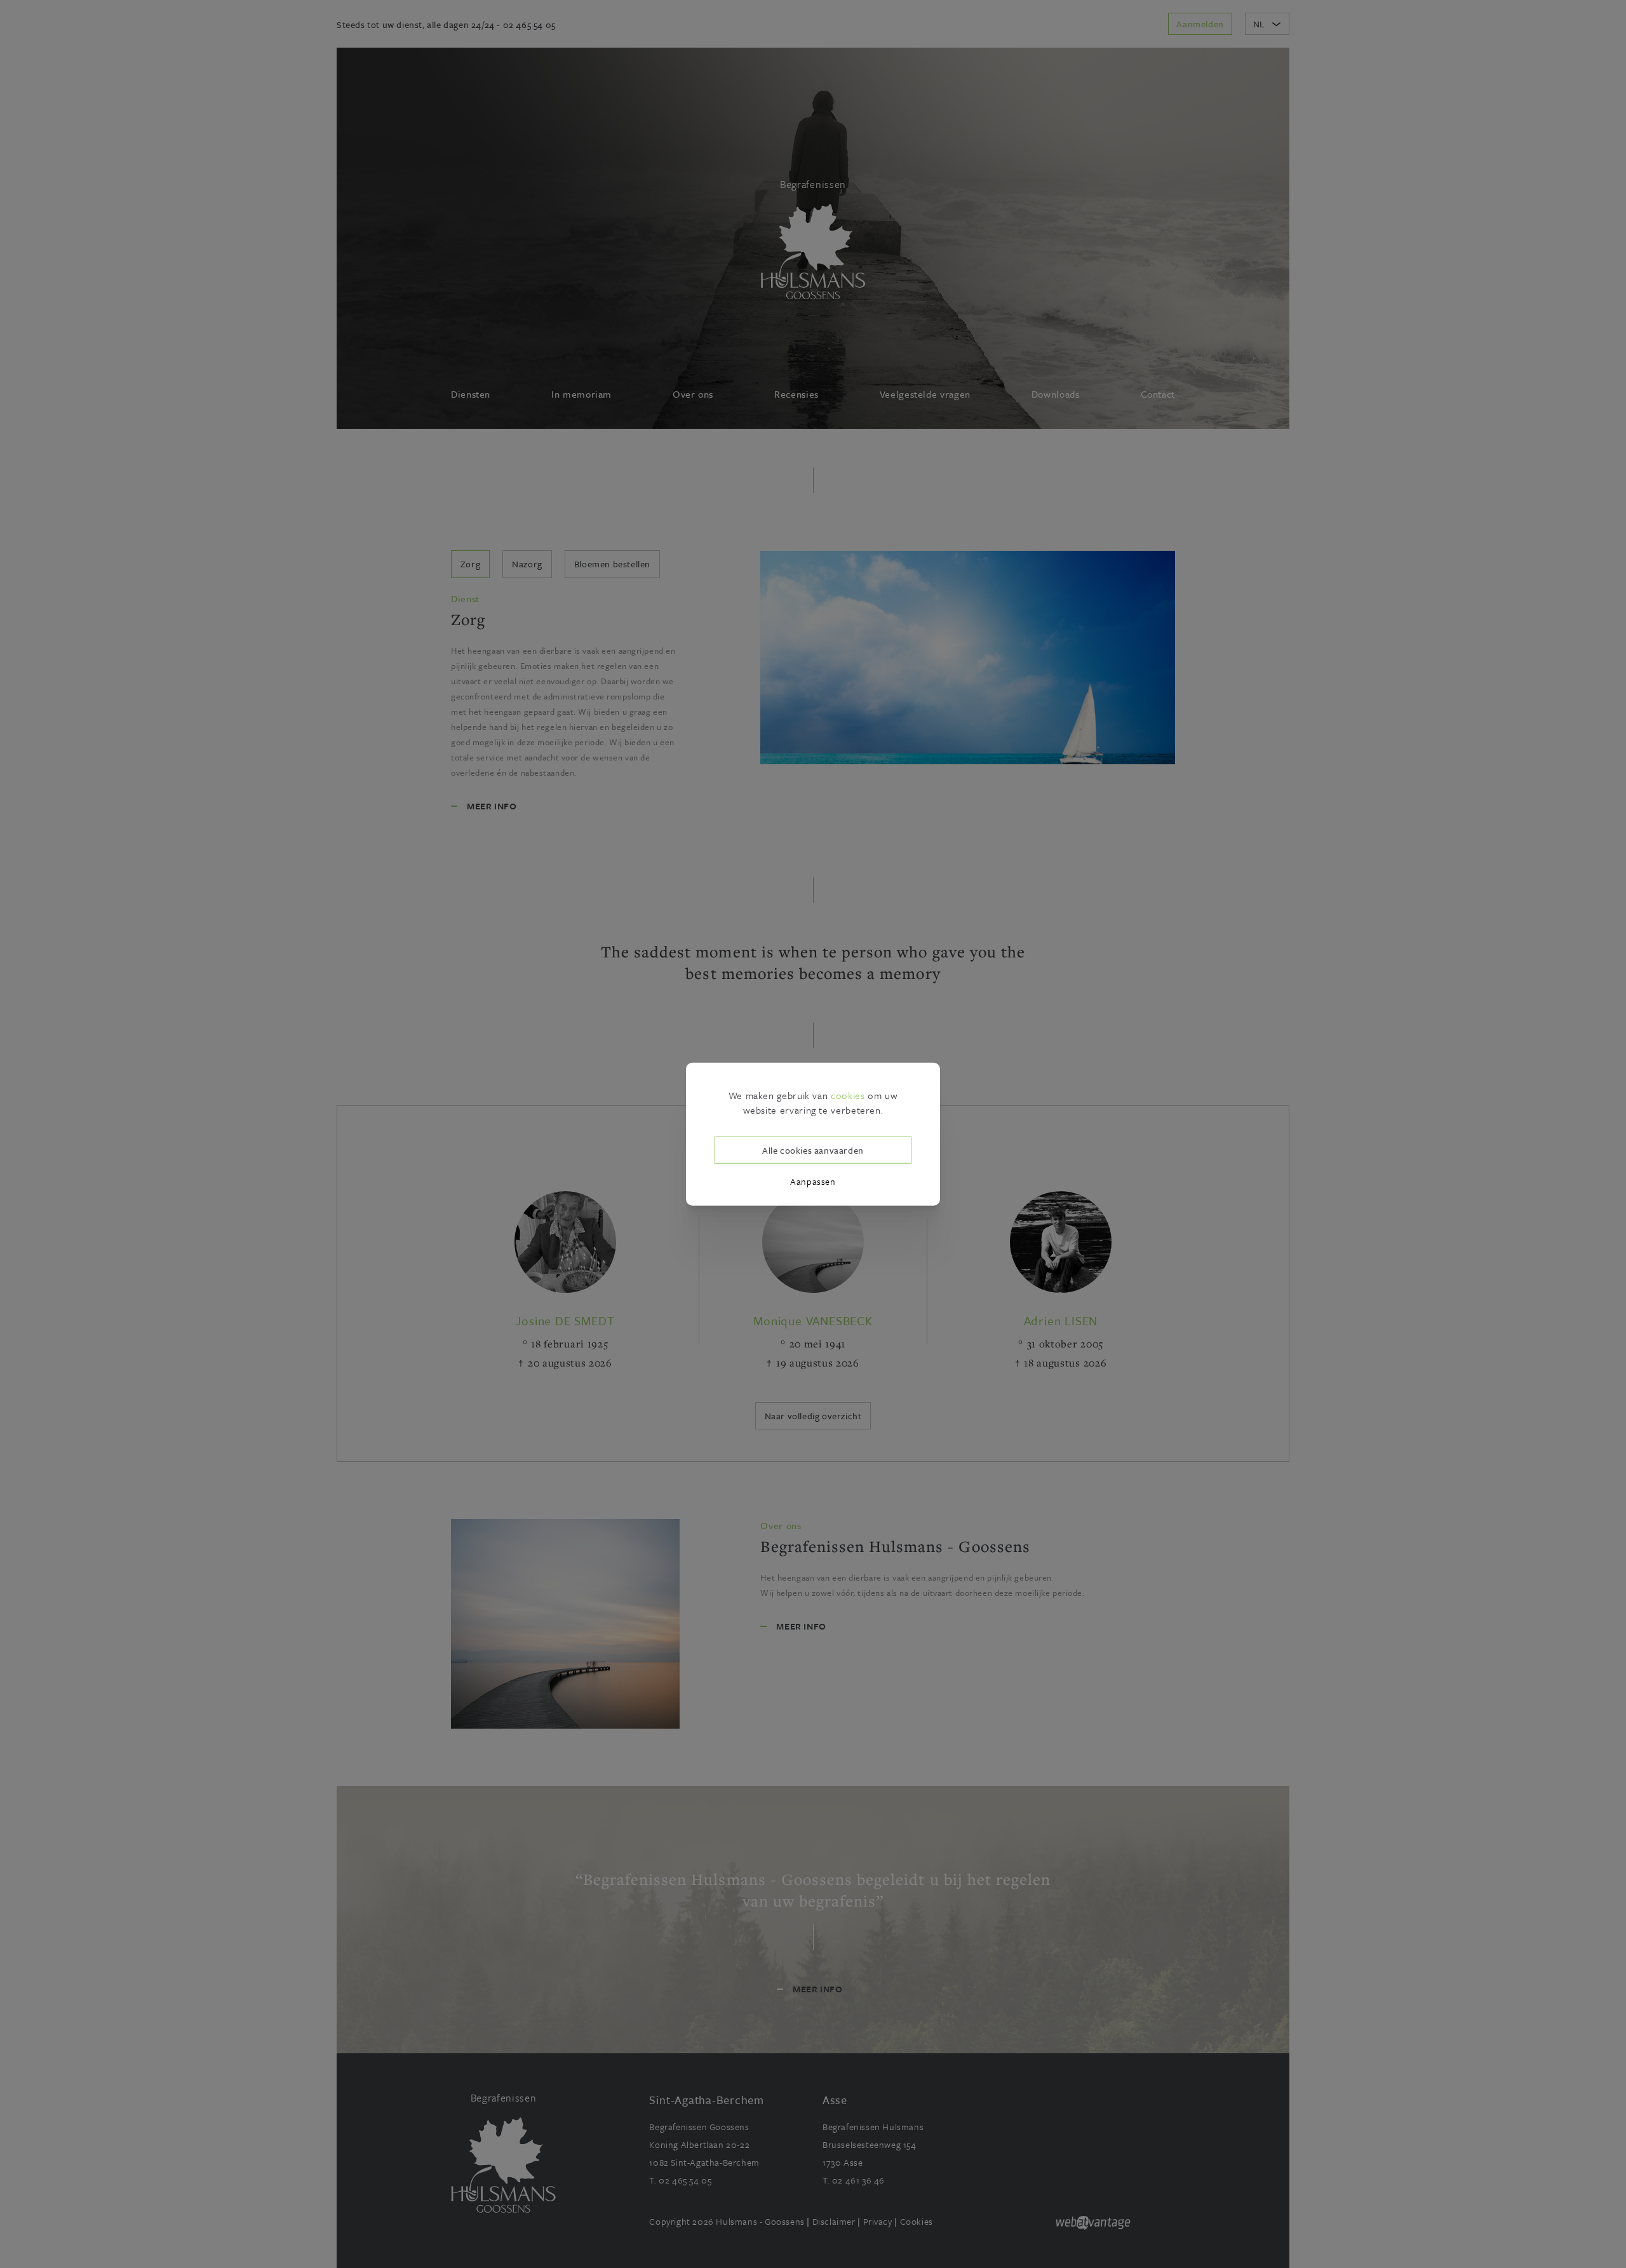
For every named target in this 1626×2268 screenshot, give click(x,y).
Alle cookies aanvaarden (813, 1150)
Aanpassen (813, 1181)
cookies (848, 1095)
